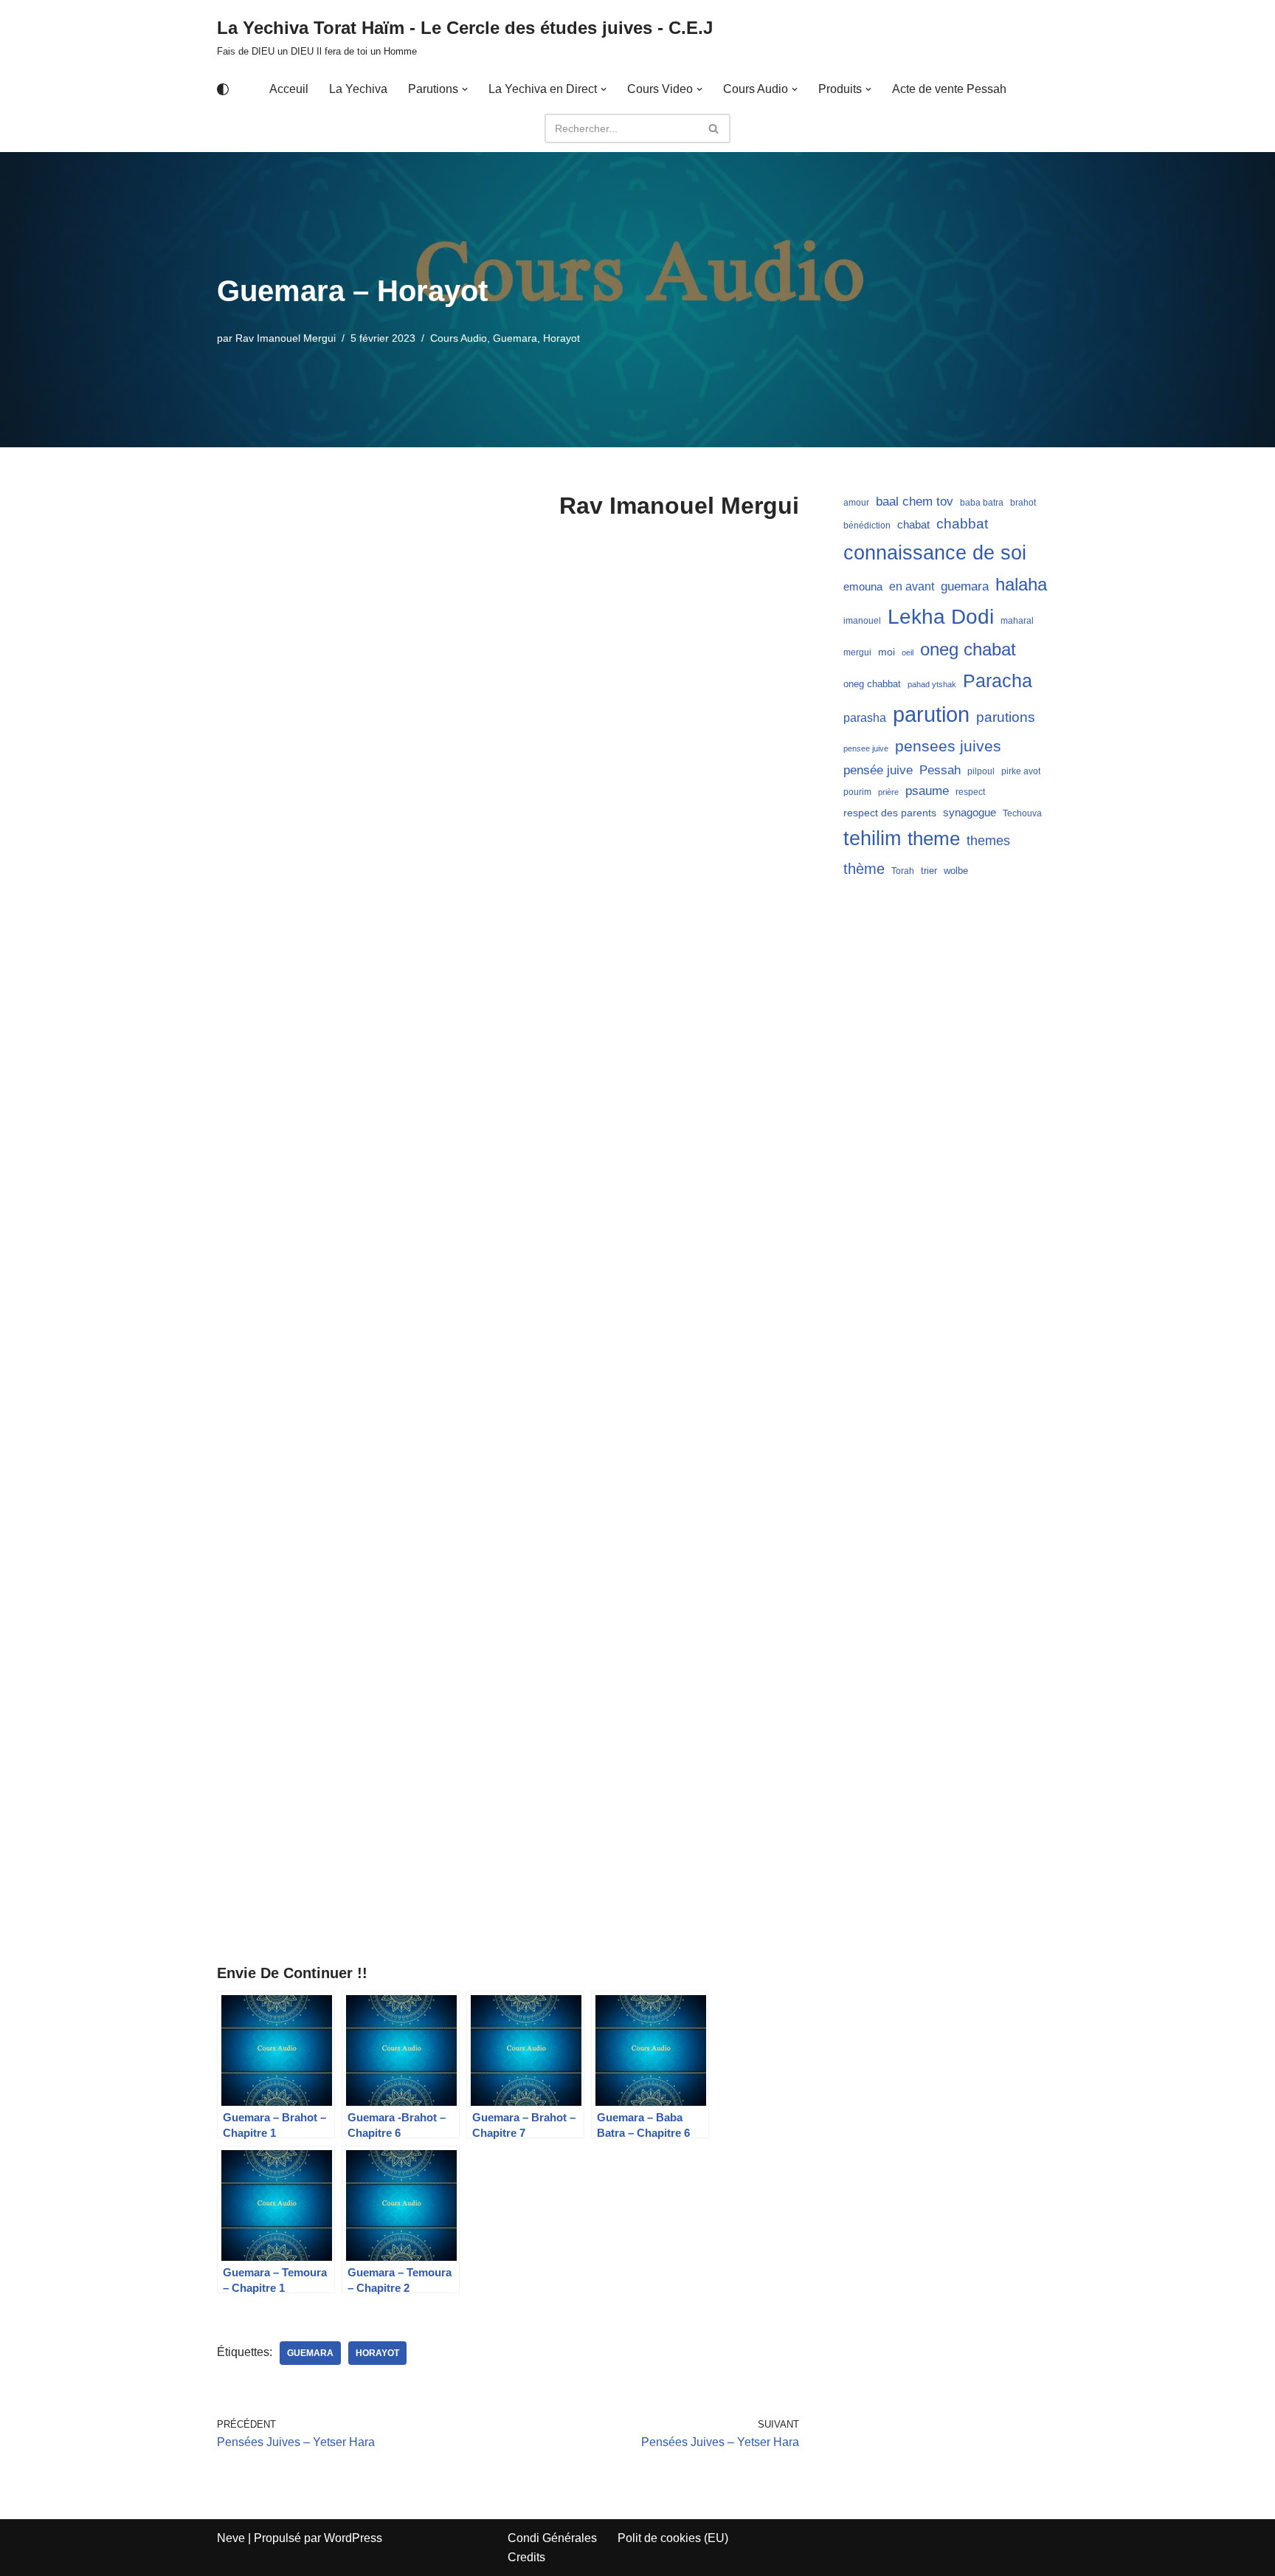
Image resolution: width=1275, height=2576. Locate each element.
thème (864, 869)
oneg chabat (968, 649)
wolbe (956, 871)
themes (988, 841)
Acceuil (289, 89)
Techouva (1022, 813)
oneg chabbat (872, 684)
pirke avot (1021, 771)
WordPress (353, 2538)
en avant (912, 586)
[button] (465, 89)
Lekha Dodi (941, 617)
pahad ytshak (932, 684)
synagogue (970, 813)
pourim (857, 792)
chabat (913, 525)
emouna (863, 587)
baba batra (982, 503)
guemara (310, 2353)
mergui (857, 652)
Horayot (562, 338)
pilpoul (981, 771)
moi (887, 652)
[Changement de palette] (223, 89)
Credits (526, 2557)
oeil (908, 652)
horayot (377, 2353)
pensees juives (948, 746)
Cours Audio (459, 338)
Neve (231, 2538)
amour (856, 503)
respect (970, 792)
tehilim (872, 838)
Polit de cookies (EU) (673, 2538)
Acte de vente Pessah (949, 89)
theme (934, 838)
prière (888, 792)
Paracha (998, 681)
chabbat (962, 524)
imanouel (862, 621)
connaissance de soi (935, 552)
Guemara (515, 338)
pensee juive (866, 748)
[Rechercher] (714, 128)
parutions (1006, 717)
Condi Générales (552, 2538)
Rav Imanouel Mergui (286, 338)
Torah (903, 871)
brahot (1023, 503)
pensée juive (878, 770)
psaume (927, 791)
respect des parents (890, 813)
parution (931, 714)
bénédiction (867, 526)
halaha (1021, 584)
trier (929, 871)
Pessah (940, 770)
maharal (1017, 621)
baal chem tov (915, 502)
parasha (865, 717)
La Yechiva (358, 89)
